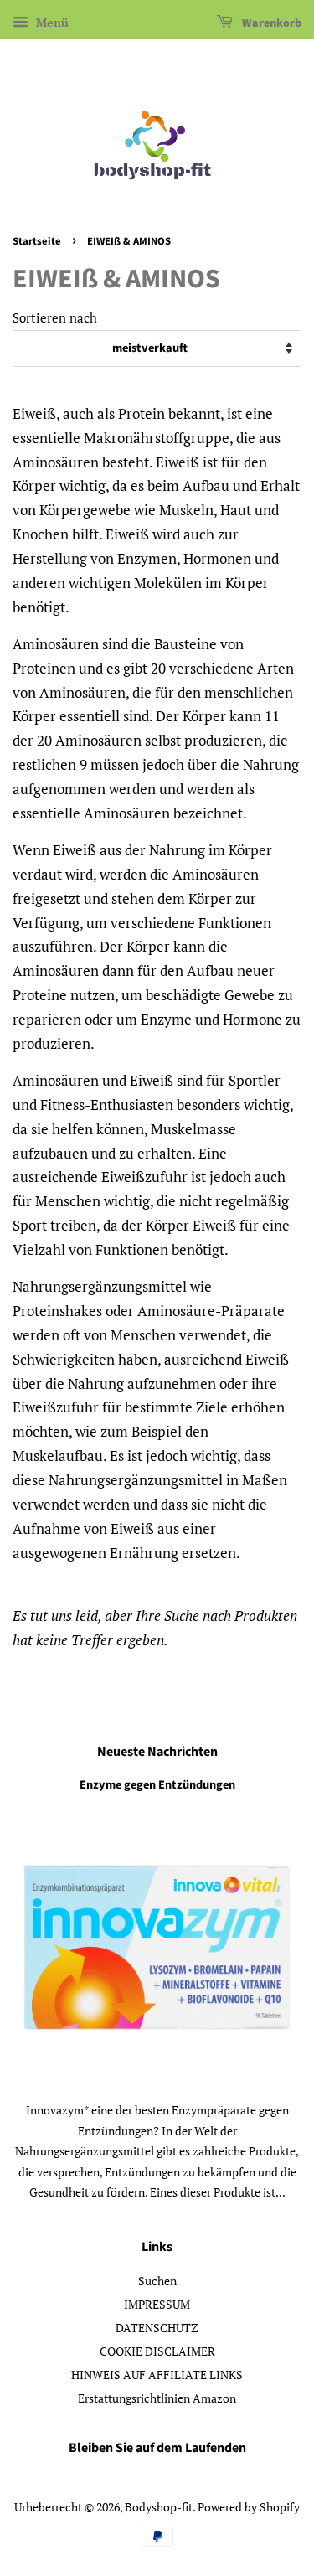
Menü (51, 22)
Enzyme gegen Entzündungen (157, 1785)
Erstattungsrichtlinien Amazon (157, 2398)
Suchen (157, 2281)
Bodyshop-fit (159, 2507)
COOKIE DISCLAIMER (157, 2351)
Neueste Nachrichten (157, 1752)
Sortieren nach (55, 317)
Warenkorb (270, 23)
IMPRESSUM (157, 2304)
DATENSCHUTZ (157, 2328)
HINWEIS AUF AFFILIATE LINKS (157, 2375)
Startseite (37, 241)
